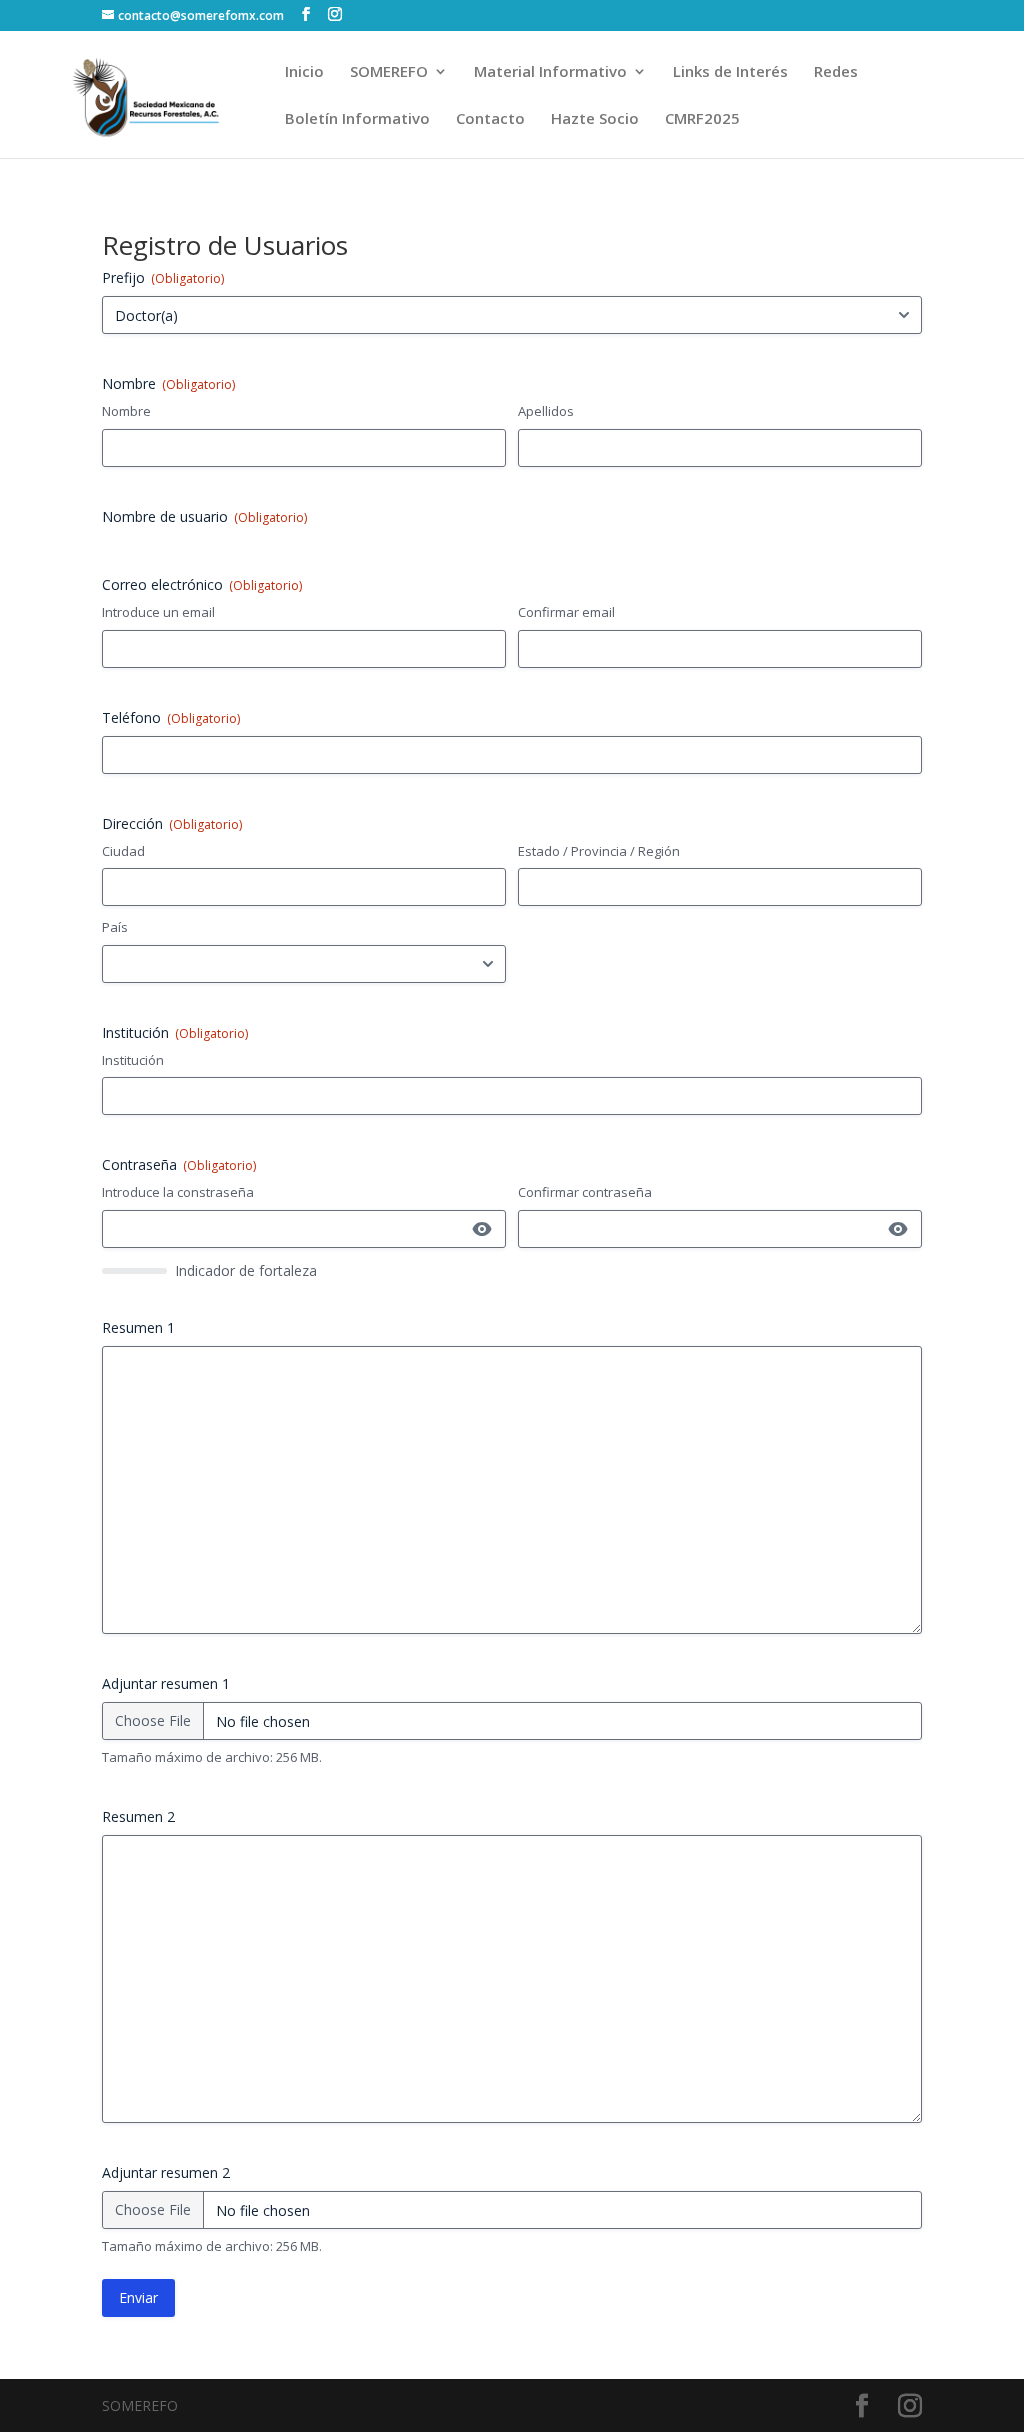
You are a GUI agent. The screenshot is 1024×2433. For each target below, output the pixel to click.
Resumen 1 (138, 1327)
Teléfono (171, 717)
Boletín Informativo (357, 119)
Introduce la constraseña (178, 1192)
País (115, 927)
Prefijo (163, 277)
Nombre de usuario (204, 516)
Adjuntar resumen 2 (166, 2172)
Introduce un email (158, 612)
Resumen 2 (138, 1816)
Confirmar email (566, 612)
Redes (836, 72)
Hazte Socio (595, 119)
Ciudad (123, 851)
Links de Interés (730, 72)
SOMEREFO (389, 72)
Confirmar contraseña (585, 1192)
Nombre (126, 411)
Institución (133, 1060)
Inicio (304, 72)
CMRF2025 (702, 119)
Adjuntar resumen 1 (166, 1683)
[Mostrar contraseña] (482, 1229)
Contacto (490, 119)
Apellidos (546, 411)
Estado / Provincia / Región (599, 851)
